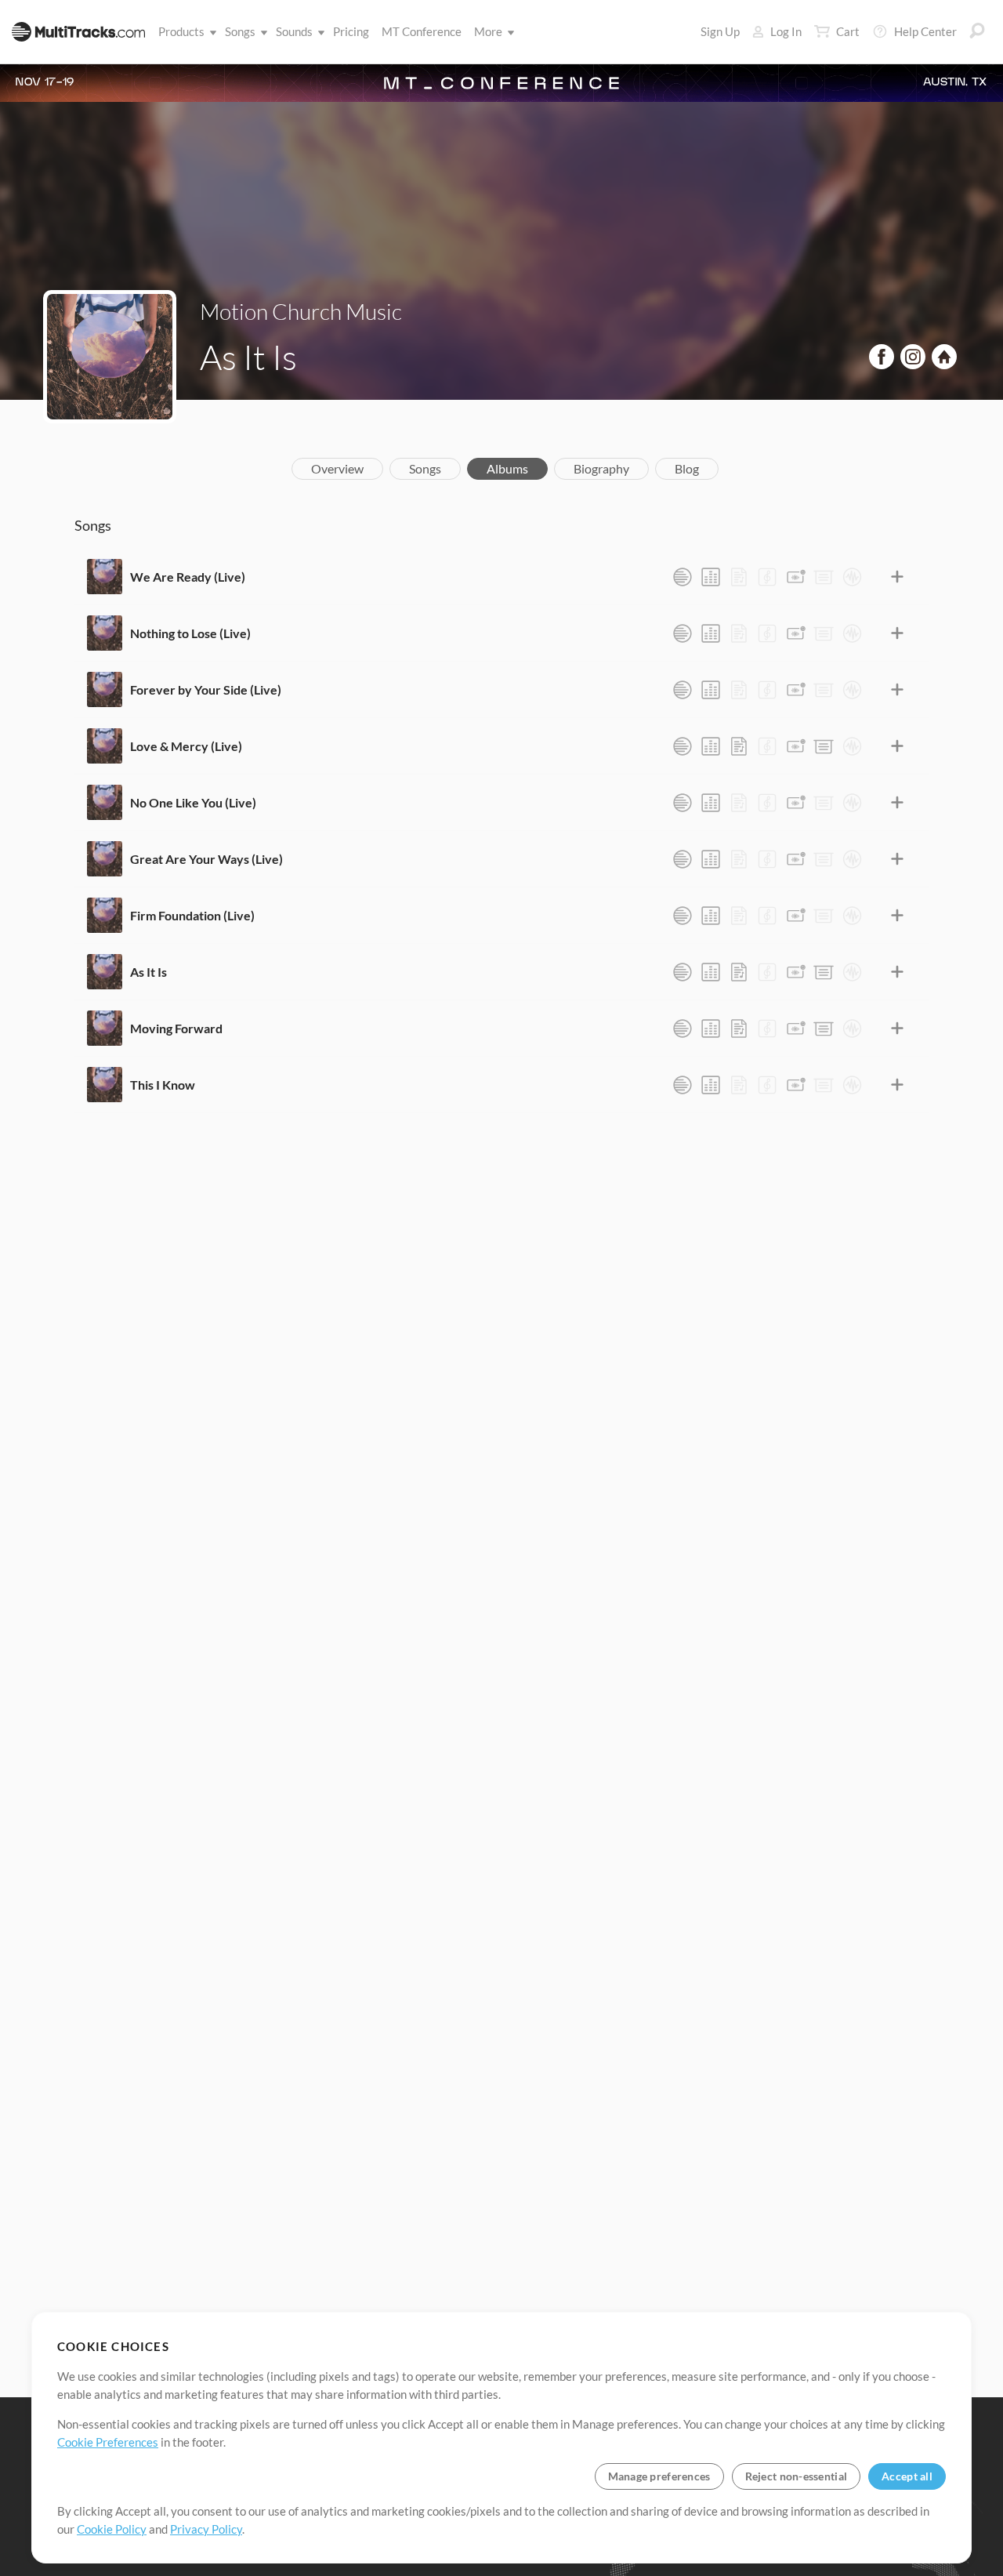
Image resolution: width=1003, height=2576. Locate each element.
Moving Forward (176, 1028)
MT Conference (422, 31)
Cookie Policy (112, 2529)
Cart (848, 31)
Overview (337, 468)
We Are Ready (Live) (188, 577)
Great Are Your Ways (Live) (206, 859)
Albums (507, 468)
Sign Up (720, 31)
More (488, 31)
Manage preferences (659, 2476)
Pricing (351, 31)
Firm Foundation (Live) (192, 915)
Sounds (294, 31)
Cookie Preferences (108, 2442)
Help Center (925, 31)
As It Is (148, 972)
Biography (601, 468)
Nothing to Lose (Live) (190, 633)
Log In (786, 31)
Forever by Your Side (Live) (206, 689)
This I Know (163, 1085)
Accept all (907, 2476)
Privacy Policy (206, 2529)
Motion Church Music (301, 311)
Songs (240, 31)
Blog (687, 468)
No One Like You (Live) (193, 802)
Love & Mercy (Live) (186, 746)
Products (181, 31)
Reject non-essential (797, 2476)
